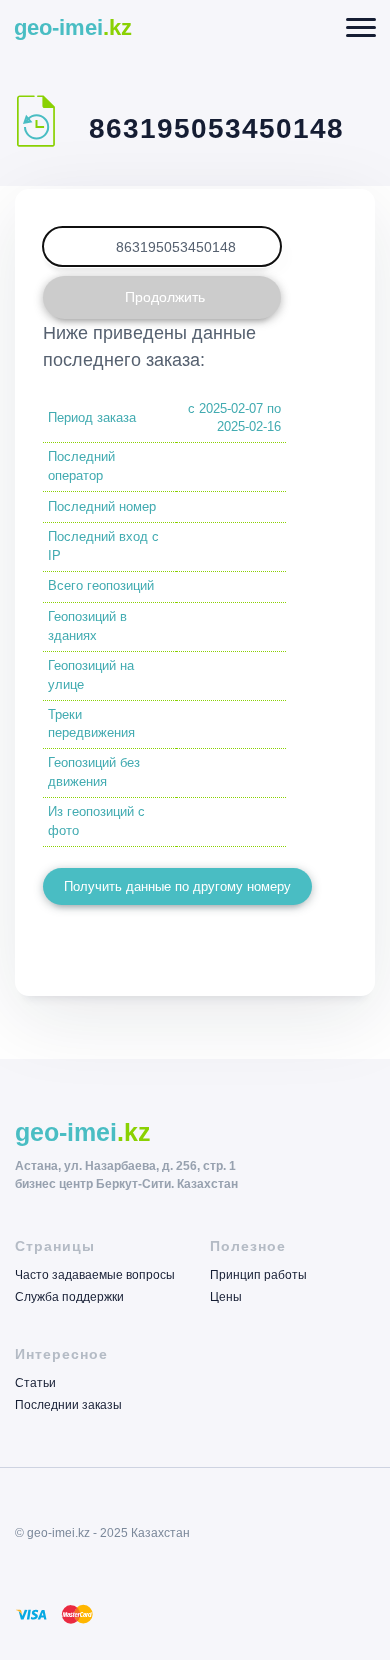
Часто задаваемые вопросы (95, 1275)
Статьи (35, 1383)
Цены (226, 1296)
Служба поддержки (69, 1296)
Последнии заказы (68, 1404)
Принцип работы (258, 1275)
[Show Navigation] (361, 27)
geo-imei (73, 27)
